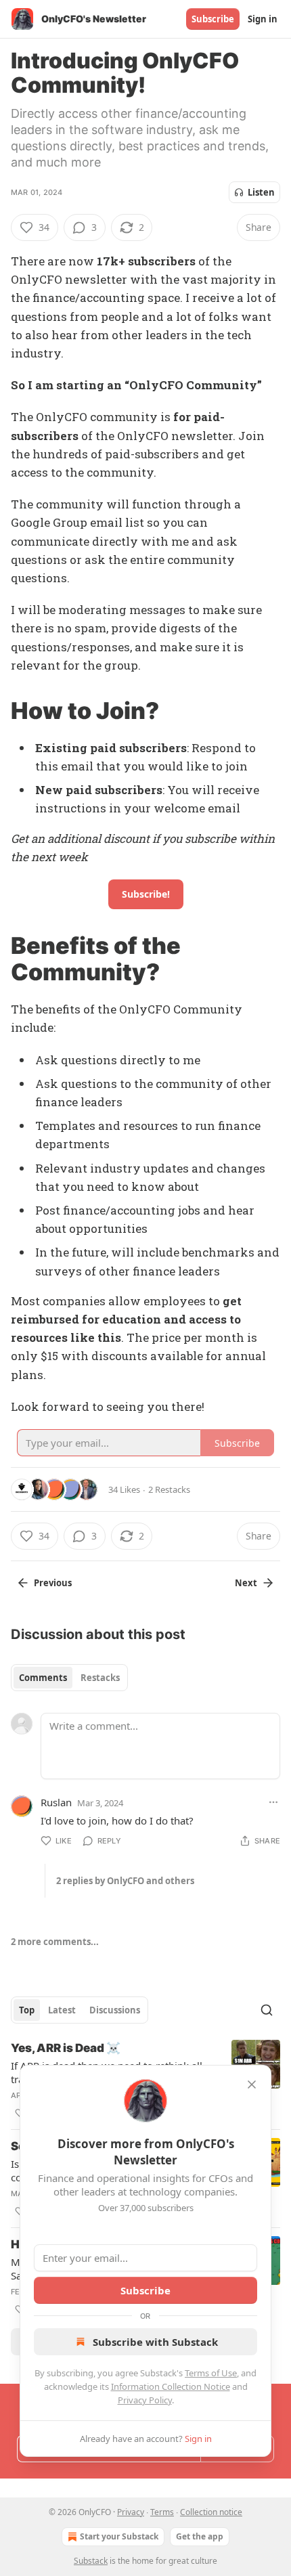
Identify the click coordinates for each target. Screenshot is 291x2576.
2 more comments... (55, 1942)
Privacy (131, 2512)
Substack (91, 2561)
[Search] (267, 2010)
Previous (53, 1583)
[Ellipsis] (273, 1802)
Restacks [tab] (100, 1678)
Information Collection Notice (171, 2386)
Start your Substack (119, 2536)
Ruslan (56, 1802)
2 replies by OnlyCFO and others (125, 1881)
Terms (162, 2512)
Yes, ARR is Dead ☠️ (66, 2048)
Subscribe (213, 19)
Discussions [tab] (115, 2010)
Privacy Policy (145, 2400)
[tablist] (69, 1678)
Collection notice (211, 2512)
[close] (252, 2084)
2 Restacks (169, 1489)
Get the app (200, 2536)
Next (246, 1583)
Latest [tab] (62, 2010)
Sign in (263, 19)
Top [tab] (27, 2010)
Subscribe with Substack (155, 2342)
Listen (261, 192)
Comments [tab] (43, 1678)
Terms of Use (211, 2373)
